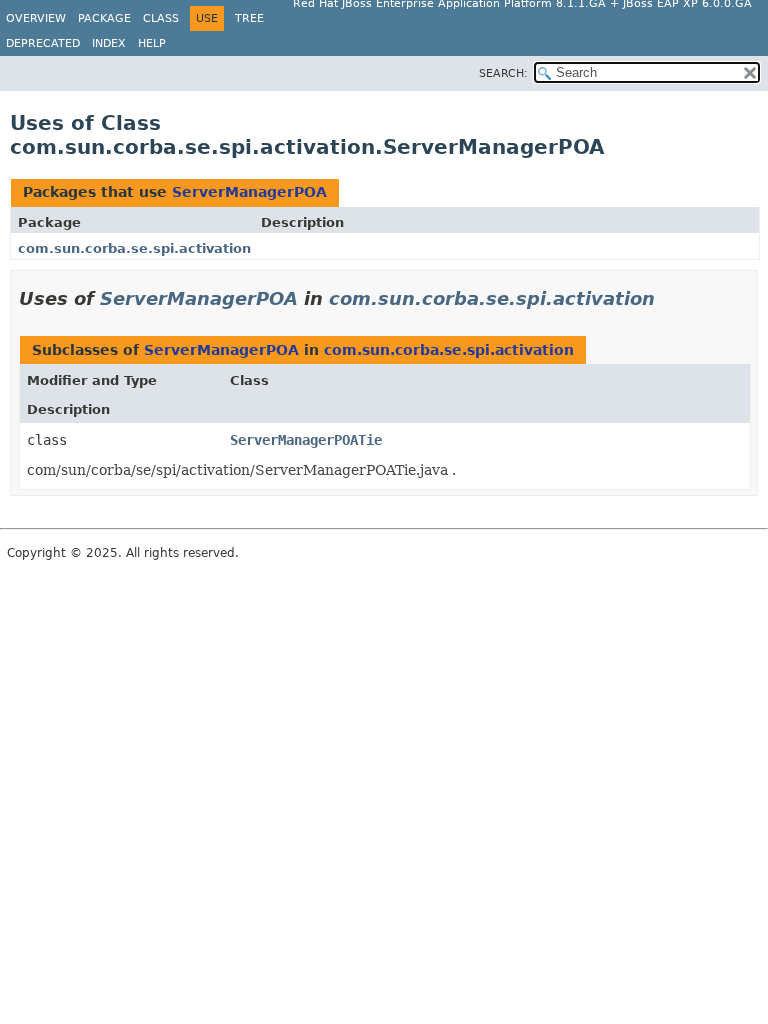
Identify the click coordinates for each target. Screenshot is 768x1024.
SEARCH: (503, 73)
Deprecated (43, 43)
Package (104, 18)
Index (109, 43)
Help (152, 43)
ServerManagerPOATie (306, 440)
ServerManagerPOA (249, 192)
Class (161, 18)
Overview (36, 18)
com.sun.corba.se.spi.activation (134, 248)
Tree (249, 18)
